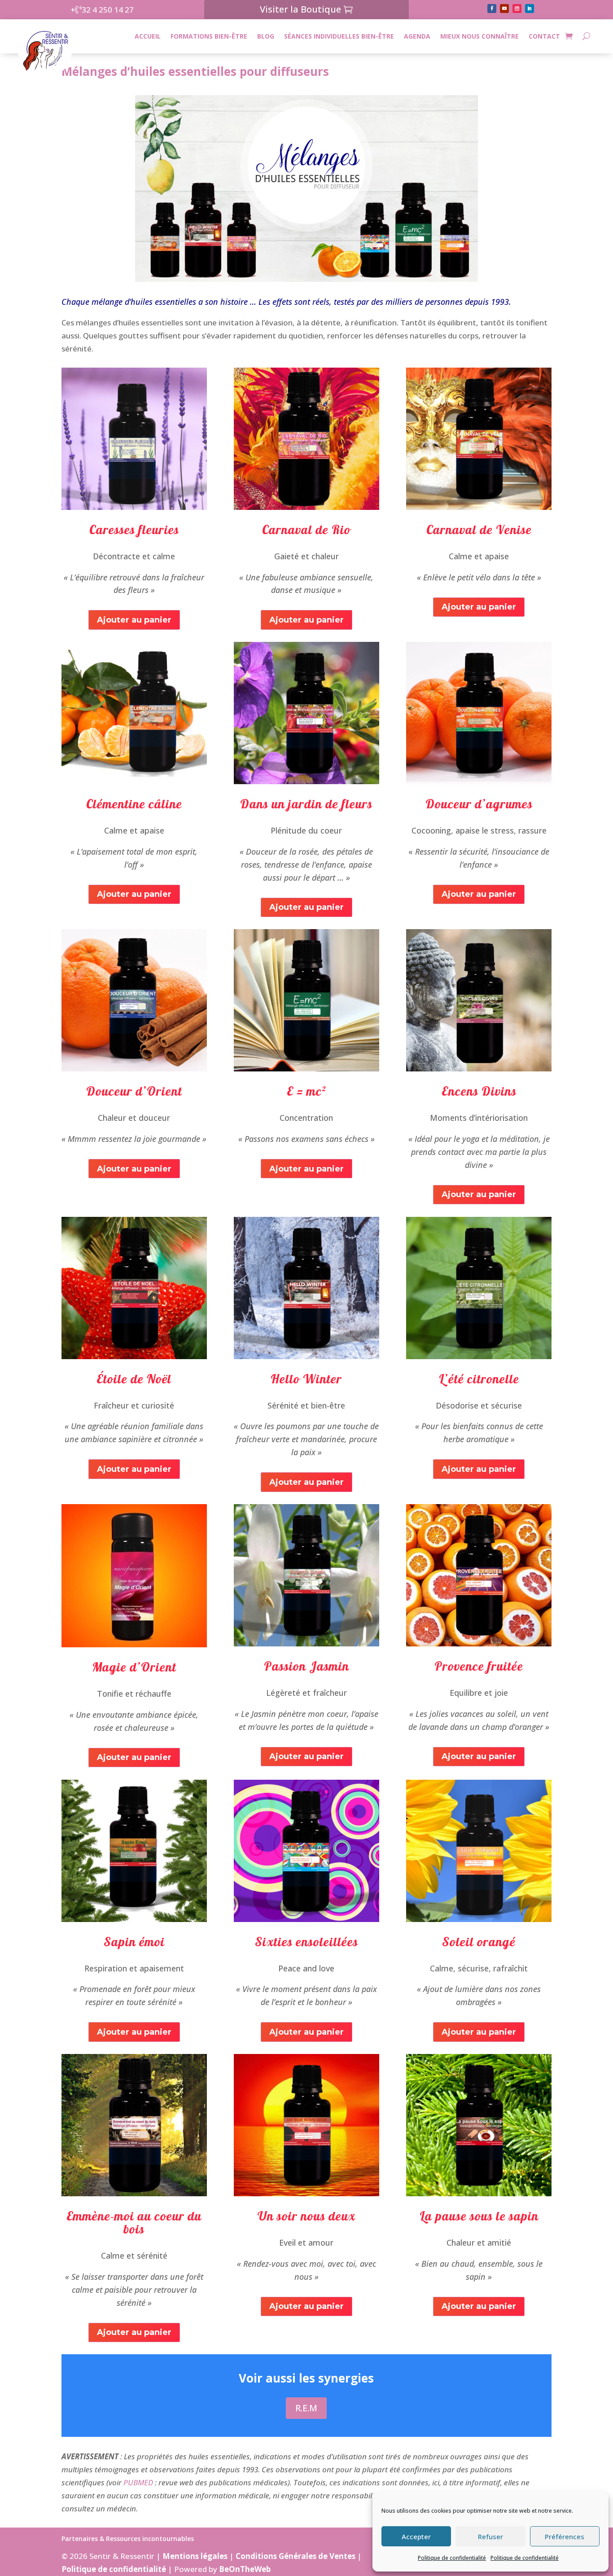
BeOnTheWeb (245, 2569)
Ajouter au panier (134, 620)
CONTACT (544, 36)
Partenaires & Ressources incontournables (128, 2539)
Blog (266, 36)
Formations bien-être (209, 36)
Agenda (417, 36)
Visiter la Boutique (300, 9)
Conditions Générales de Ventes (296, 2556)
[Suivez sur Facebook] (492, 9)
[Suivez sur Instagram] (517, 9)
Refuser (490, 2537)
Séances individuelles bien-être (339, 36)
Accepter (416, 2537)
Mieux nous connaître (479, 36)
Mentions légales (195, 2556)
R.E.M (306, 2408)
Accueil (148, 36)
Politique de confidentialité (452, 2558)
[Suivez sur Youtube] (504, 9)
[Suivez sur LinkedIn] (530, 9)
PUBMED (138, 2482)
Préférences (565, 2537)
